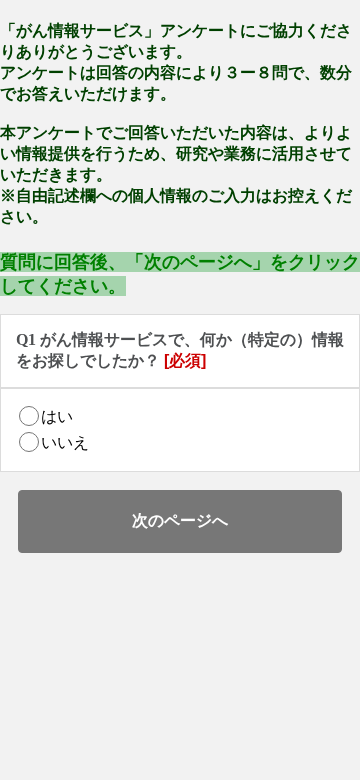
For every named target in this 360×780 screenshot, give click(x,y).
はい (57, 416)
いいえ (65, 442)
